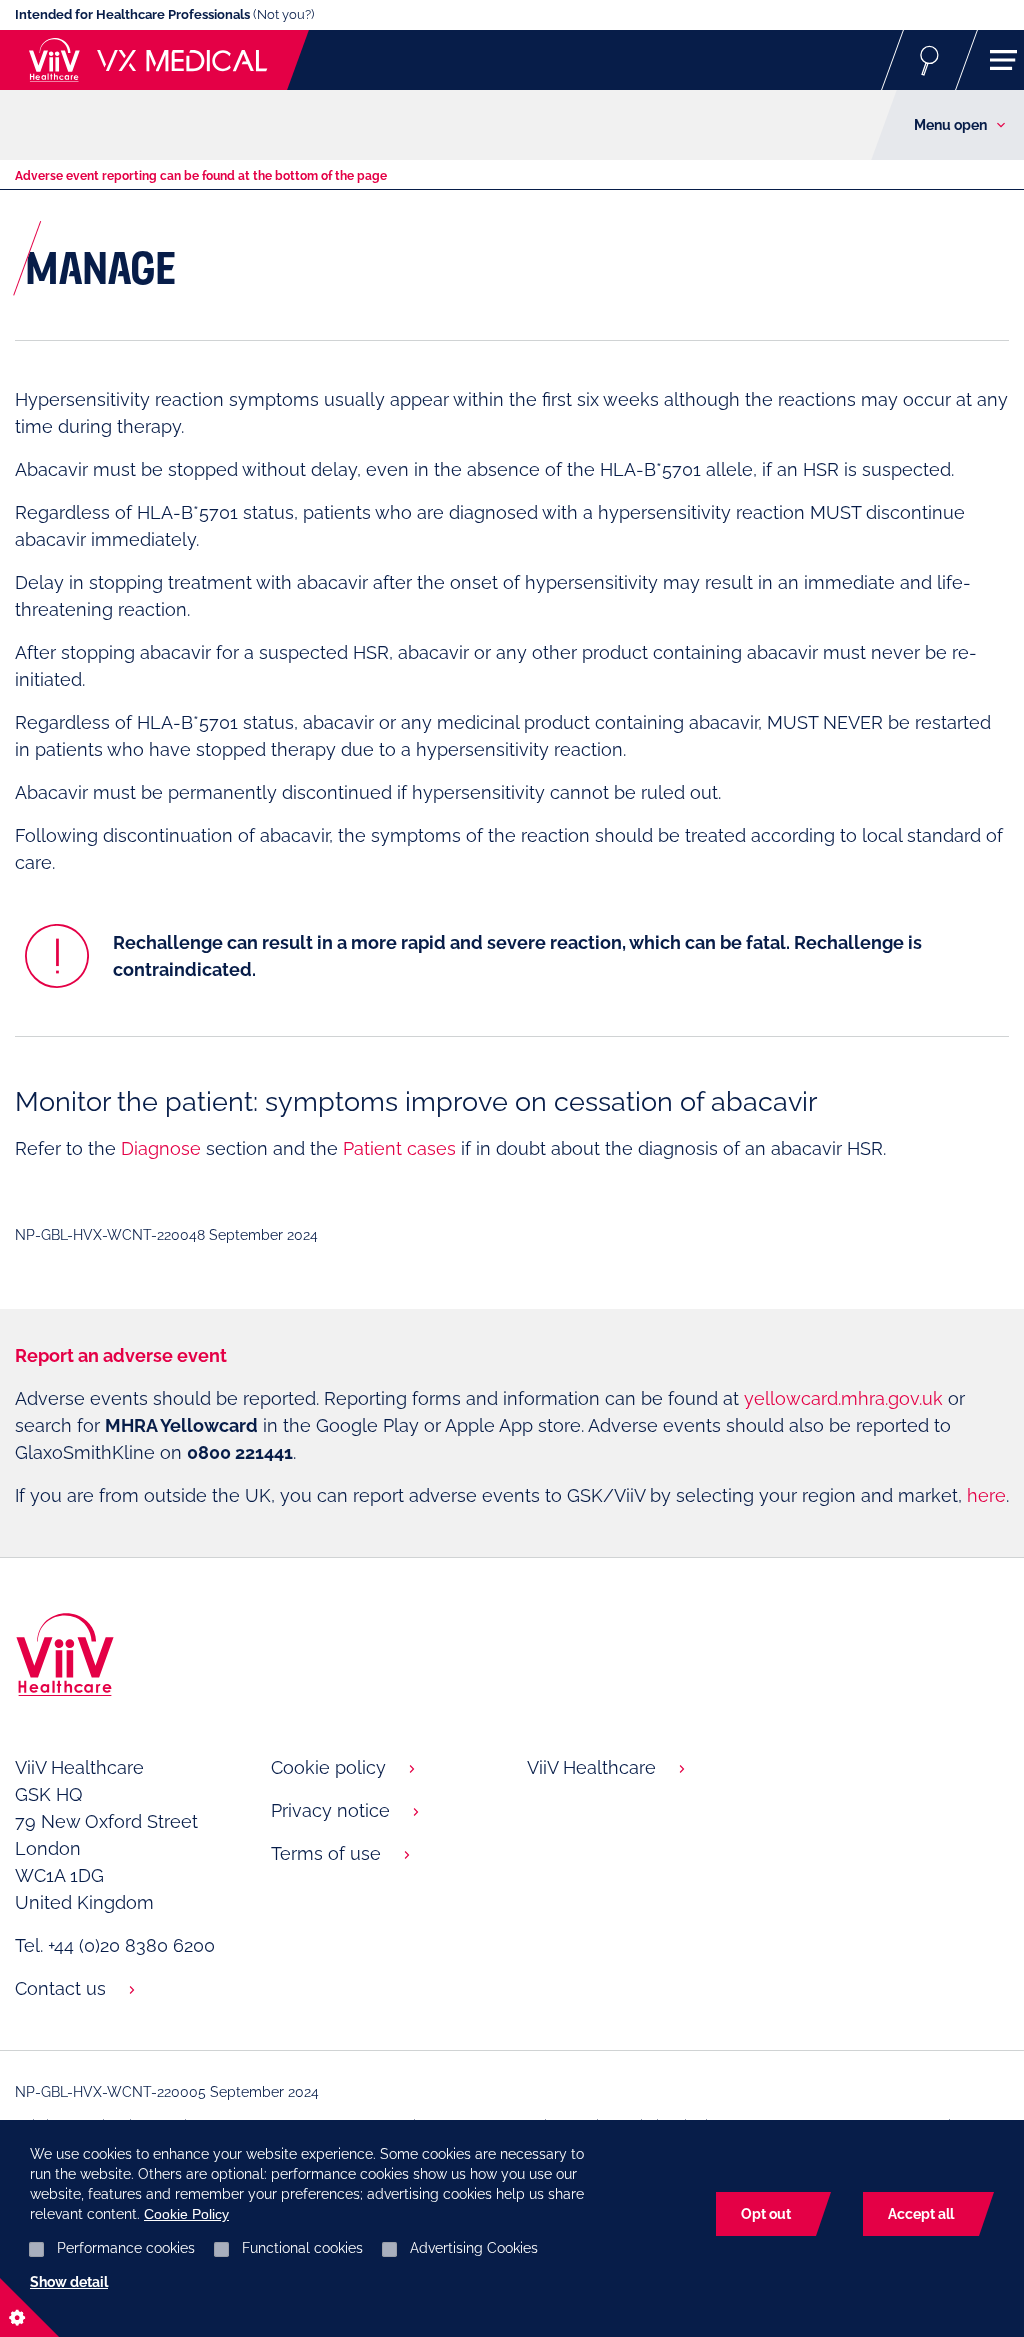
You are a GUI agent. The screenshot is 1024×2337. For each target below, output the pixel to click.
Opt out (766, 2214)
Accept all (921, 2214)
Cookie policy (328, 1767)
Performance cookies (126, 2248)
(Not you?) (283, 14)
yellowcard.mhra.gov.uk (843, 1398)
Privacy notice (330, 1810)
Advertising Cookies (474, 2248)
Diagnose (161, 1148)
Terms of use (326, 1853)
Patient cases (399, 1148)
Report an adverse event (121, 1355)
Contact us (60, 1988)
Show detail (69, 2282)
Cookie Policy (186, 2214)
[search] (929, 60)
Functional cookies (302, 2248)
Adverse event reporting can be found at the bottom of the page (201, 176)
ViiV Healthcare (591, 1767)
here (986, 1495)
